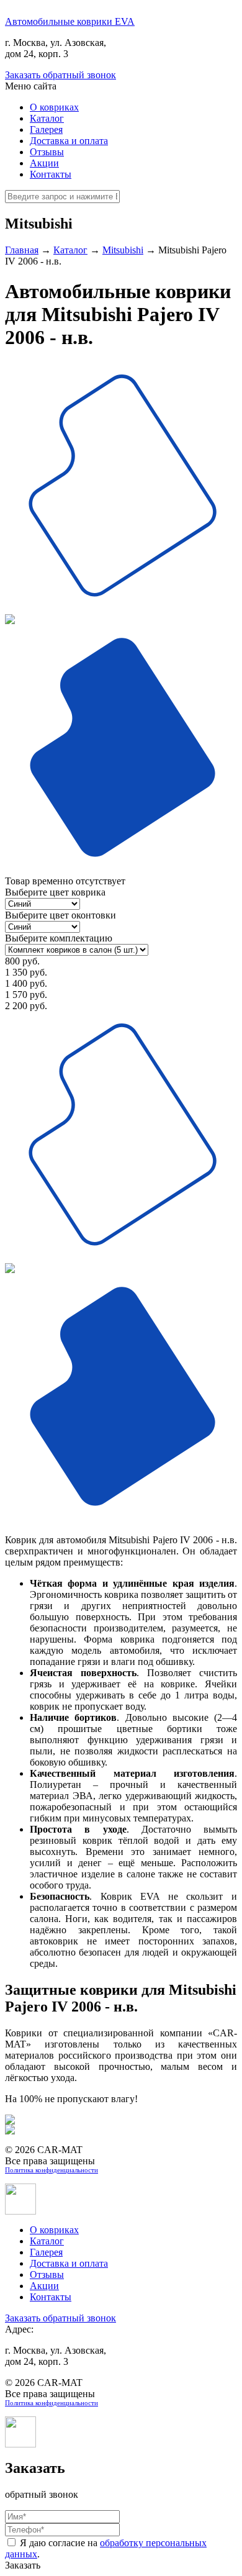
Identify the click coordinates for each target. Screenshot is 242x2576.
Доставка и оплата (69, 141)
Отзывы (47, 152)
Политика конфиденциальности (52, 2170)
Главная (22, 250)
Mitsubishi (123, 250)
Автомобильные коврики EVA (70, 21)
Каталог (47, 118)
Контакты (51, 174)
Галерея (46, 129)
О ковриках (54, 107)
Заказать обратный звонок (60, 75)
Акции (44, 163)
